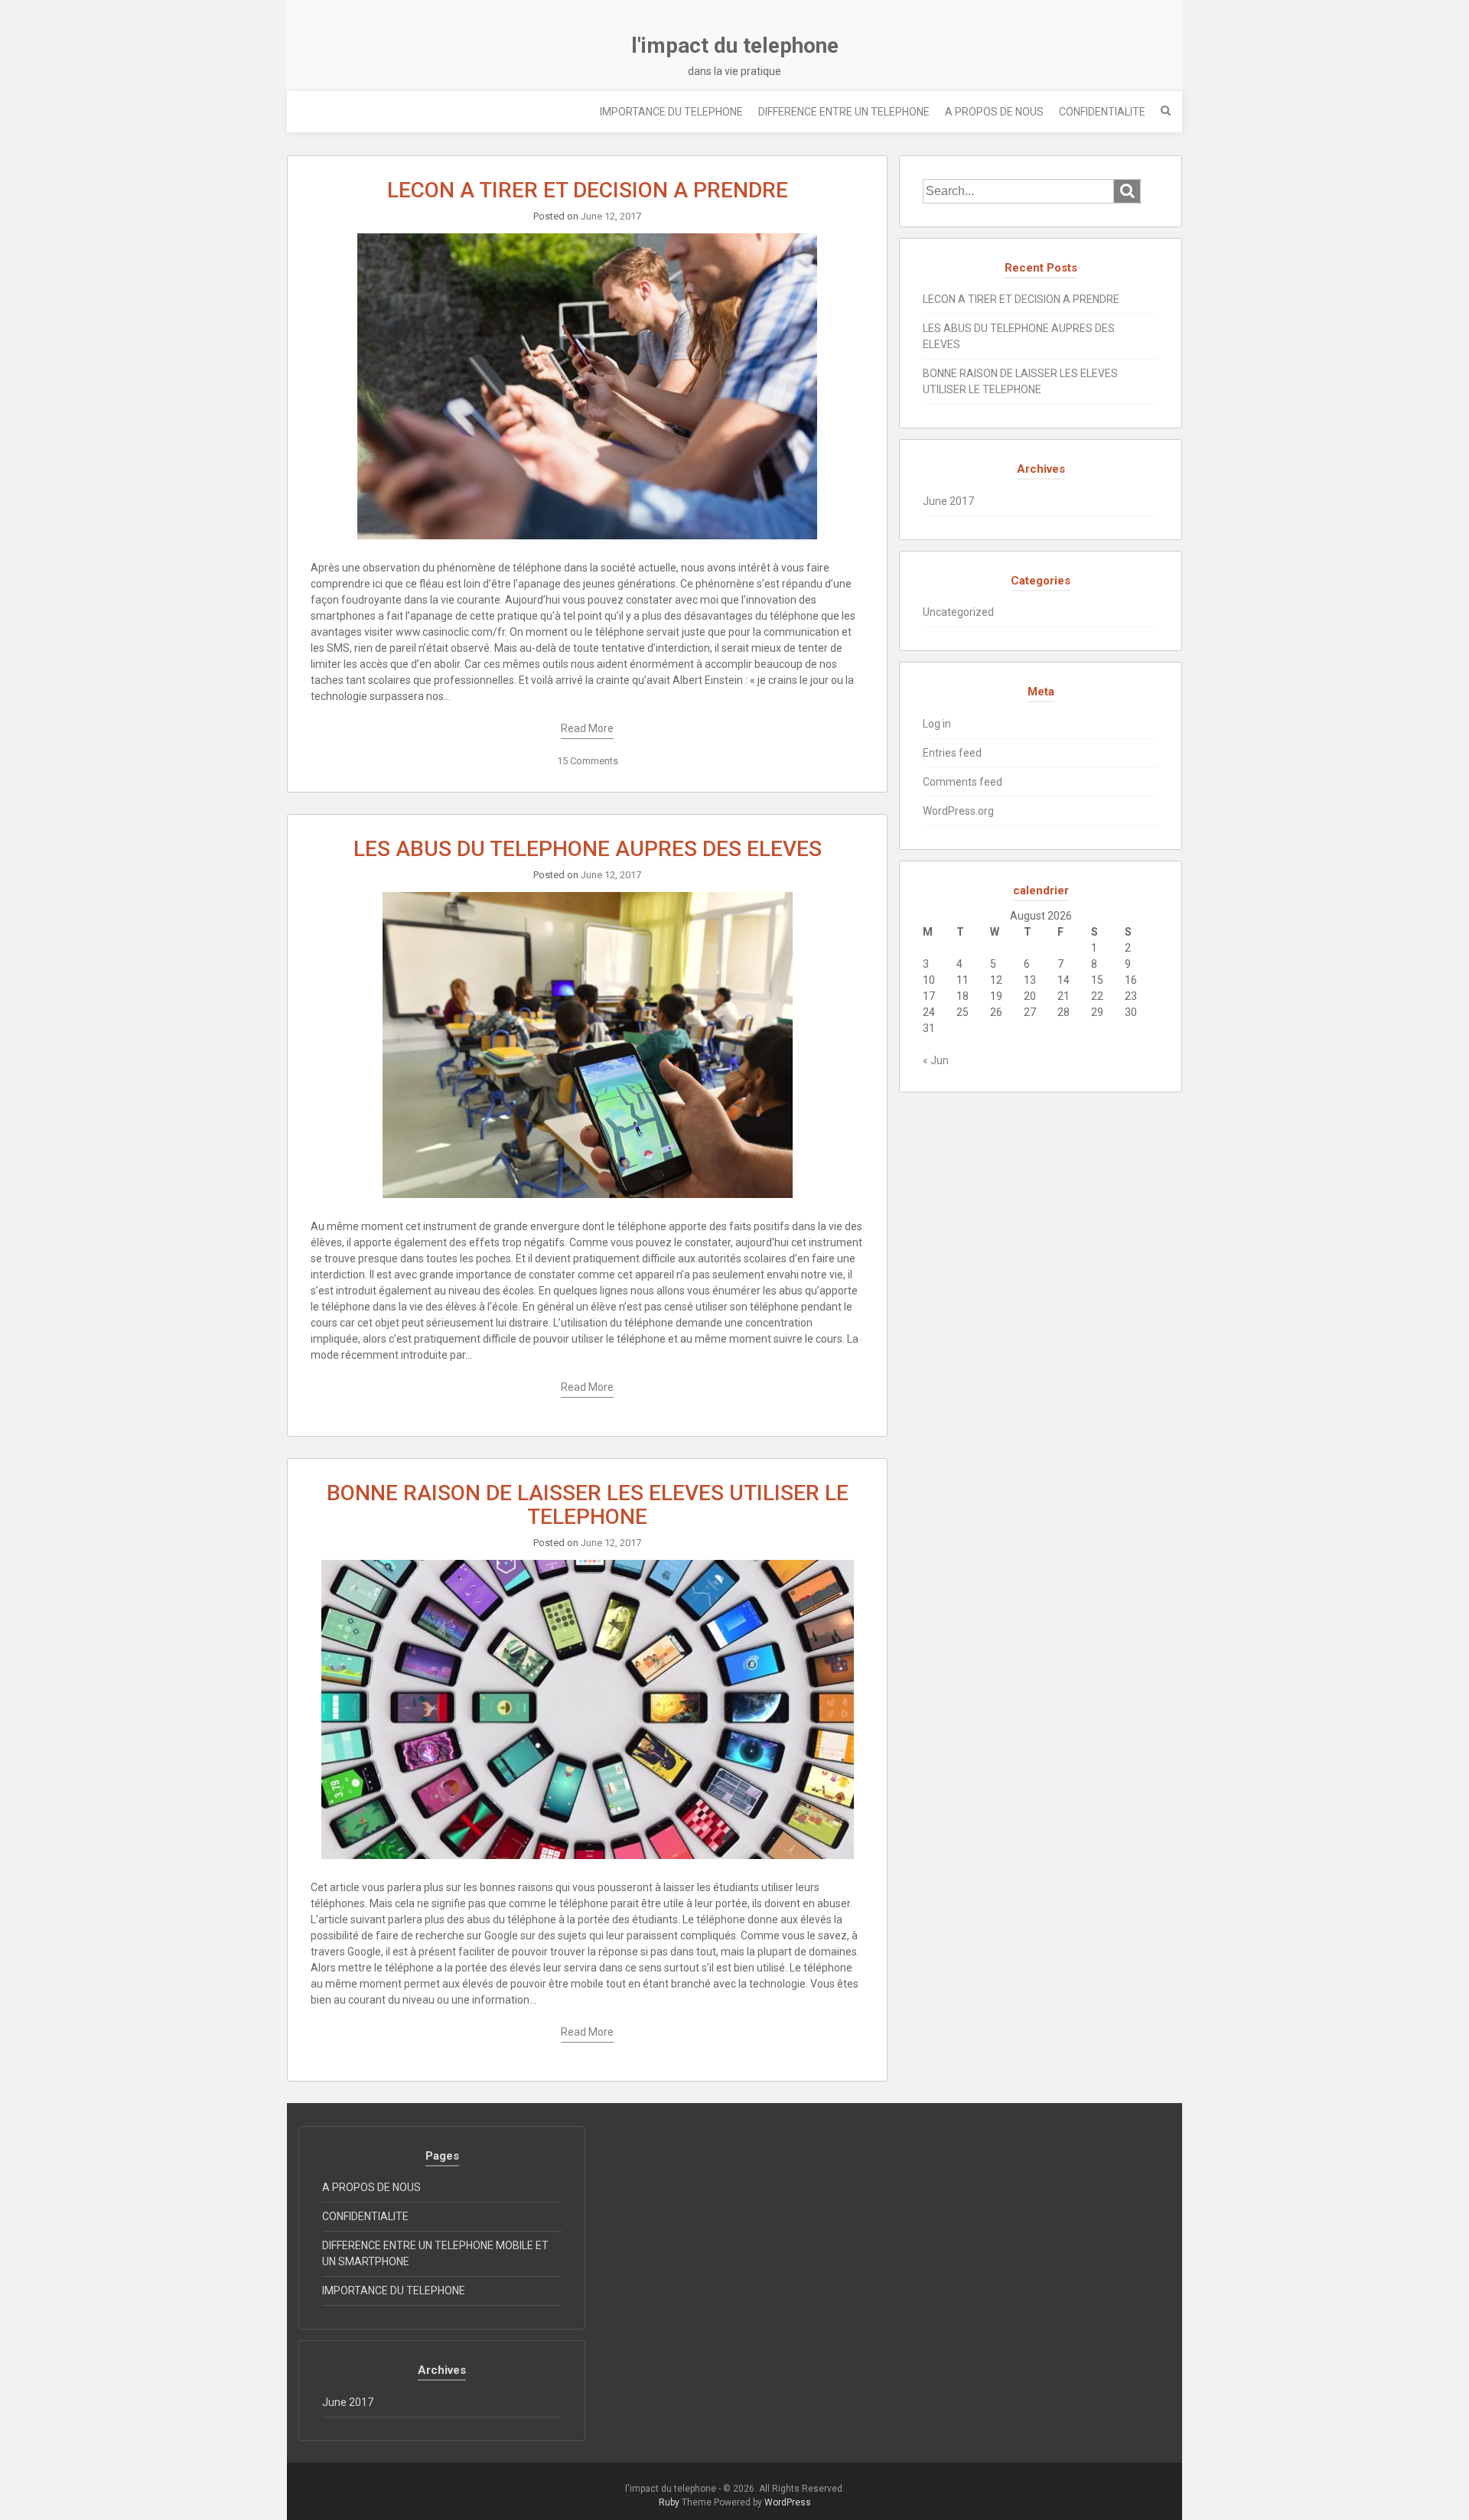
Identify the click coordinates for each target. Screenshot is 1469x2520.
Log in (937, 724)
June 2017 (948, 501)
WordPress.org (958, 811)
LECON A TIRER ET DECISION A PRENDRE (588, 190)
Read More (587, 728)
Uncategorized (958, 612)
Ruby (669, 2502)
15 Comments (588, 761)
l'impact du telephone (735, 46)
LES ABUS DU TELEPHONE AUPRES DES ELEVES (588, 849)
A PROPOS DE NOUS (994, 112)
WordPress (788, 2502)
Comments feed (963, 782)
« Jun (936, 1060)
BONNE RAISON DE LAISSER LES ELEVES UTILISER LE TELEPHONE (588, 1505)
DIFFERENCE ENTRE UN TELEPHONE (844, 112)
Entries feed (952, 753)
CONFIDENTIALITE (1102, 112)
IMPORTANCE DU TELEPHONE (671, 112)
